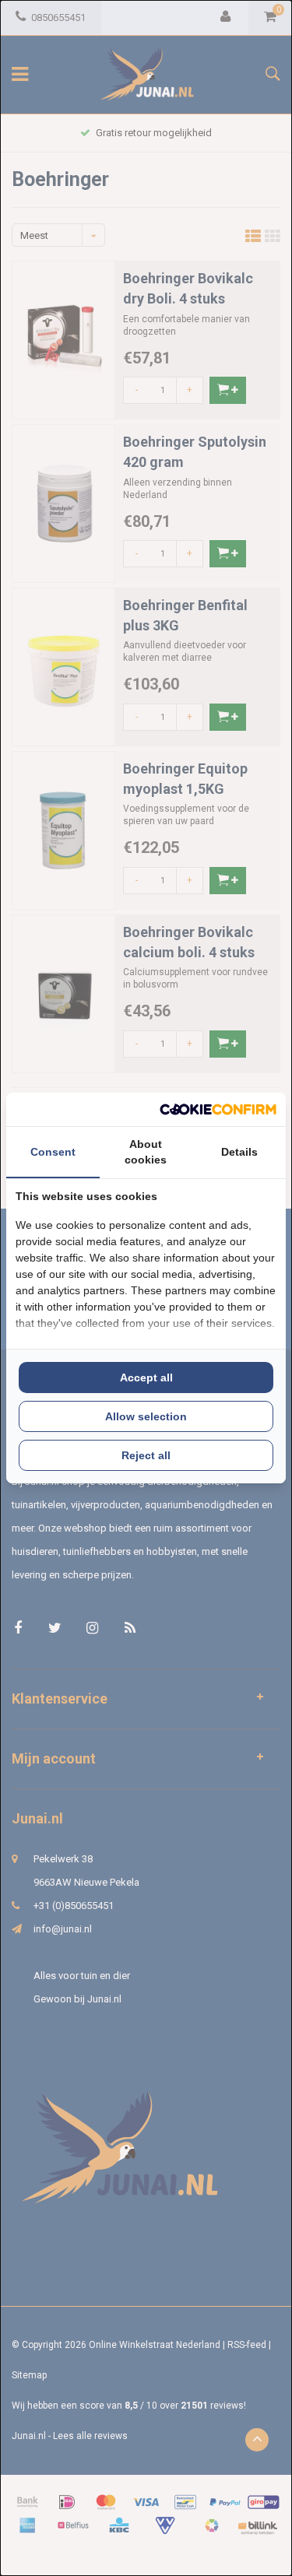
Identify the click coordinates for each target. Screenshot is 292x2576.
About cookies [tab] (146, 1152)
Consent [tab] (53, 1152)
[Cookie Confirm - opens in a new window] (218, 1109)
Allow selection (146, 1416)
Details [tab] (239, 1152)
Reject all (146, 1455)
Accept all (146, 1377)
